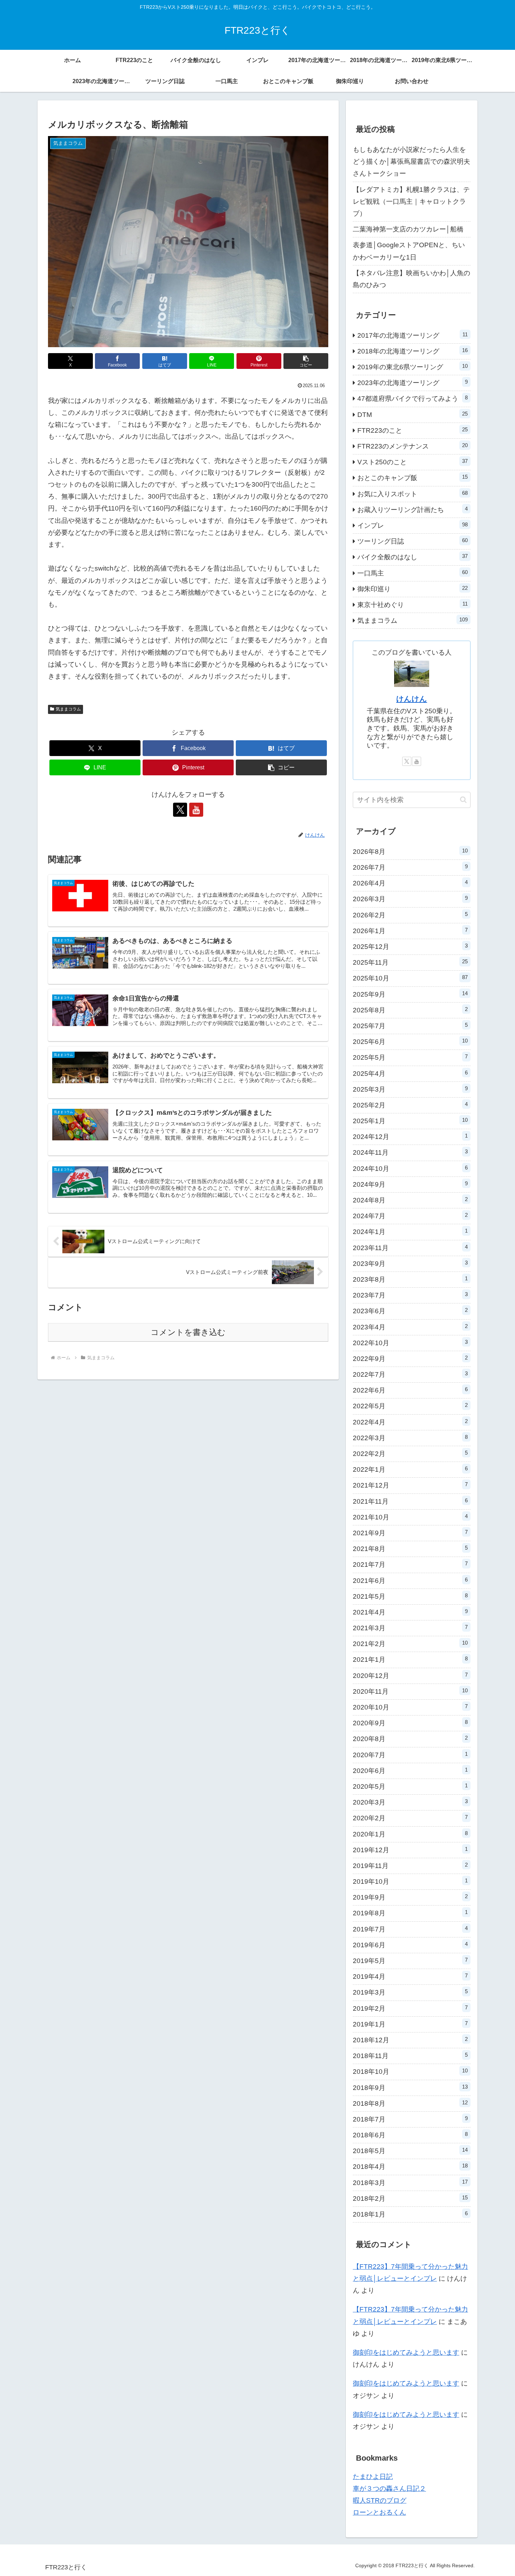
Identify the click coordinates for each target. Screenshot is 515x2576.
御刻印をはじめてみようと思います (406, 2352)
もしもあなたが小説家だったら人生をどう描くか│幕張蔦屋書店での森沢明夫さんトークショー (411, 161)
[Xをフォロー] (180, 810)
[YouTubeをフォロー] (196, 810)
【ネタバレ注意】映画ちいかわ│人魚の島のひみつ (411, 279)
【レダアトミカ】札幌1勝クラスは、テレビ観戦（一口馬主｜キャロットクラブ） (411, 201)
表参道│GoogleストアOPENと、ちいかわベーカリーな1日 (409, 251)
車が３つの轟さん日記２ (389, 2489)
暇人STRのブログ (380, 2500)
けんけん (412, 699)
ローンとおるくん (379, 2512)
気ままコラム (68, 709)
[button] (306, 361)
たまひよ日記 (373, 2477)
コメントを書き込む (188, 1332)
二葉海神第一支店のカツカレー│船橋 (408, 229)
